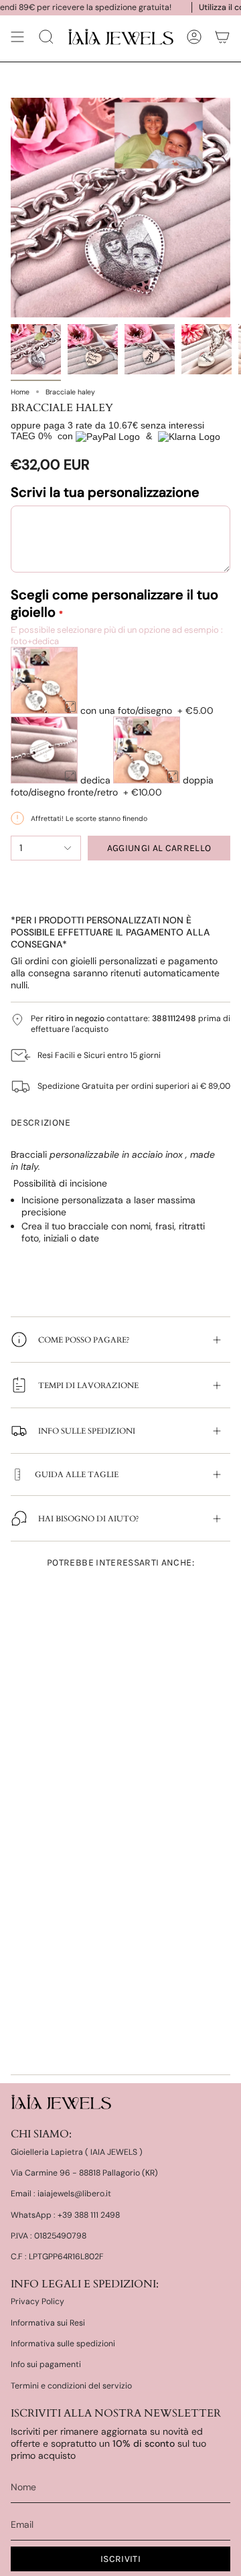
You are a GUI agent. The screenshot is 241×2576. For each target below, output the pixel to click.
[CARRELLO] (222, 37)
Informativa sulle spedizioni (63, 2344)
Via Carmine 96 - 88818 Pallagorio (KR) (84, 2173)
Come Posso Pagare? (84, 1340)
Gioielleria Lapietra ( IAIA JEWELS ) (77, 2152)
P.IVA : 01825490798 (49, 2236)
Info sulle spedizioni (87, 1431)
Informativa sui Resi (48, 2323)
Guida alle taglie (77, 1474)
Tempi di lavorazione (88, 1385)
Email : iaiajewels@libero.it (61, 2194)
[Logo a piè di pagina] (61, 2102)
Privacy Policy (37, 2301)
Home (20, 392)
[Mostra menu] (17, 37)
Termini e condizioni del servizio (71, 2386)
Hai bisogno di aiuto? (89, 1519)
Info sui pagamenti (46, 2364)
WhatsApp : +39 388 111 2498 (65, 2215)
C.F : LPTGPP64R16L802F (57, 2257)
